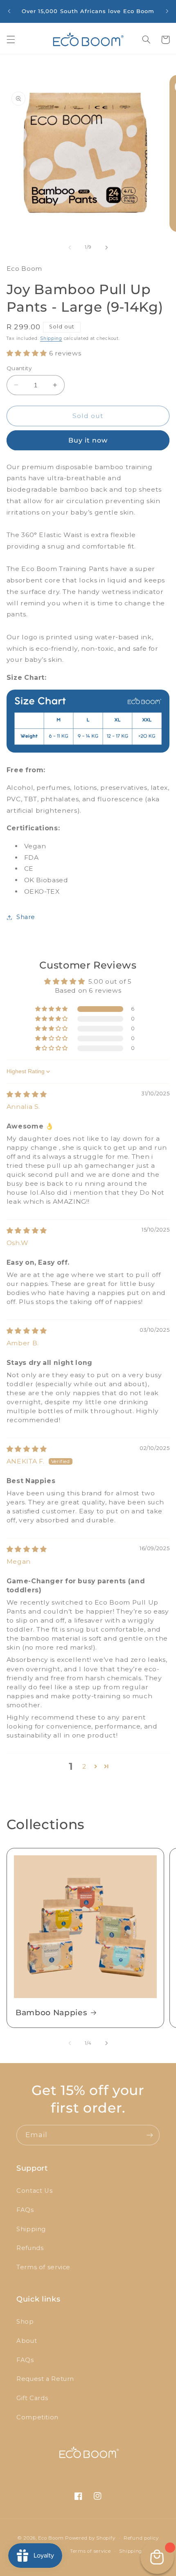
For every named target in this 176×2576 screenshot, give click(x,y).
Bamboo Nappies (51, 2013)
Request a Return (45, 2379)
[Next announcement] (167, 11)
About (27, 2341)
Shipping (51, 338)
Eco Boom (51, 2538)
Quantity (19, 368)
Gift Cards (32, 2398)
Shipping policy (139, 2551)
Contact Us (34, 2191)
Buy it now (88, 440)
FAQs (25, 2210)
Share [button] (26, 917)
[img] (27, 1094)
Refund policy (141, 2538)
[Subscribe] (150, 2135)
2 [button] (84, 1766)
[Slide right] (106, 247)
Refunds (30, 2248)
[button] (11, 40)
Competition (37, 2417)
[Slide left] (70, 247)
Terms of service (43, 2267)
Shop (25, 2322)
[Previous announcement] (9, 11)
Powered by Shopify (90, 2538)
